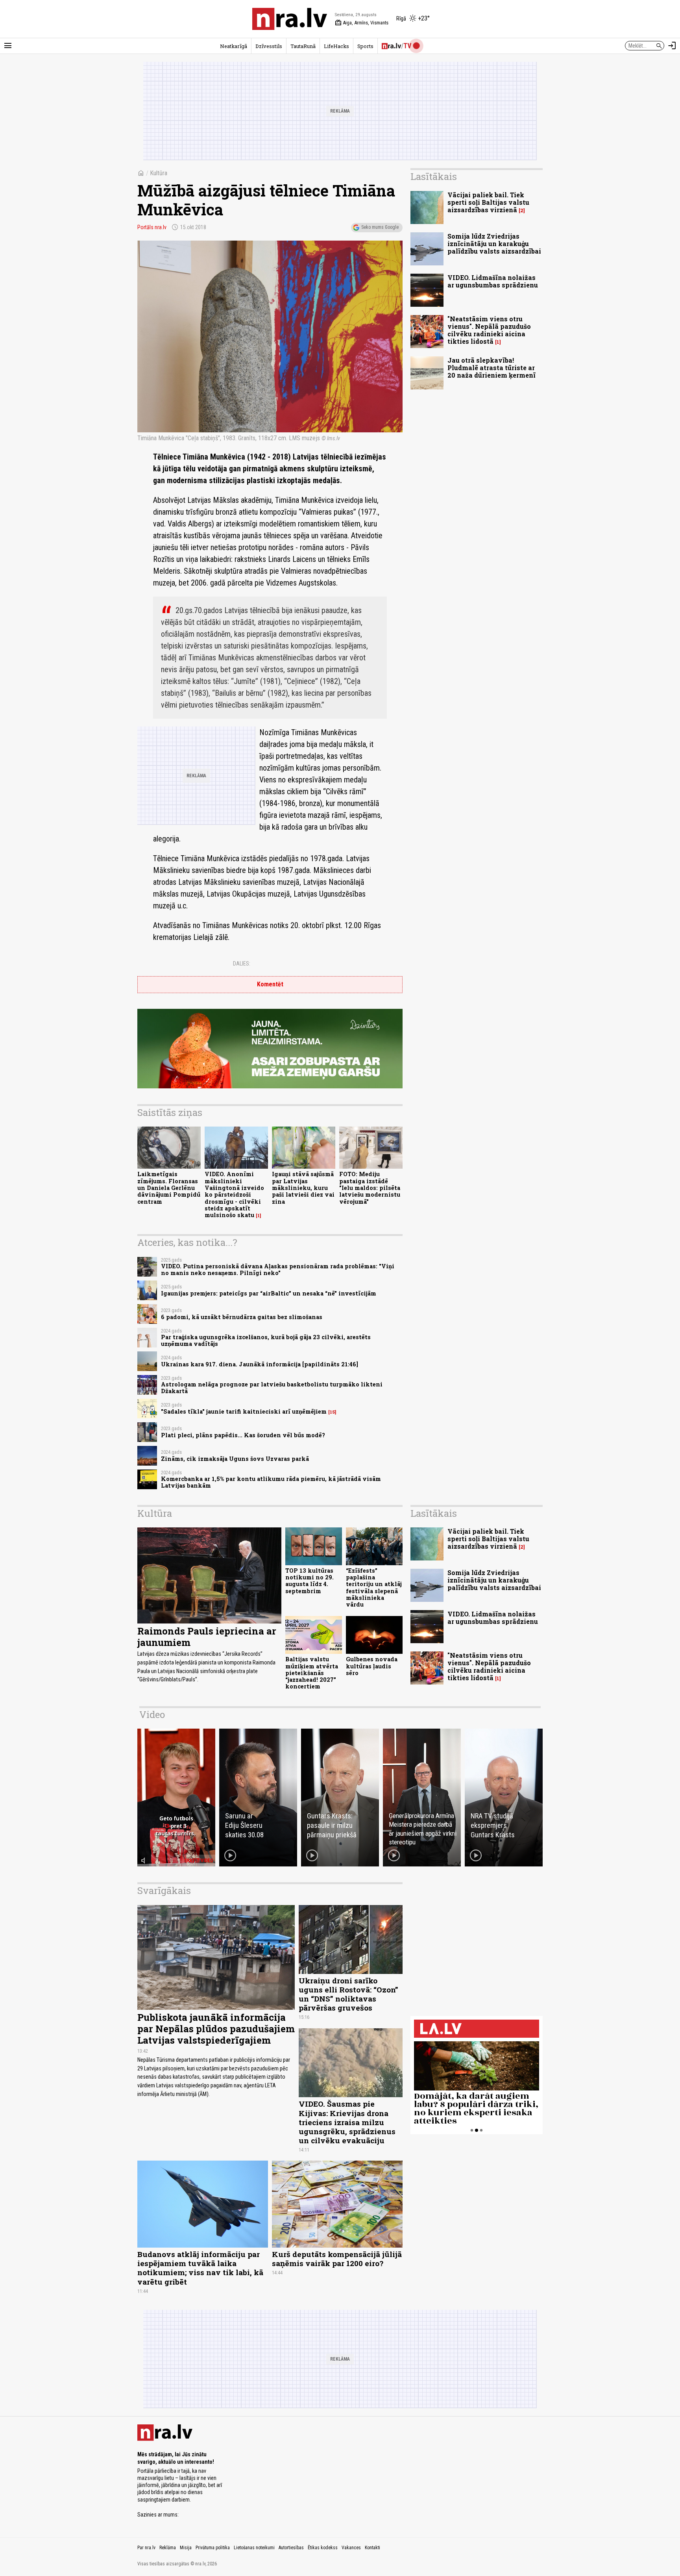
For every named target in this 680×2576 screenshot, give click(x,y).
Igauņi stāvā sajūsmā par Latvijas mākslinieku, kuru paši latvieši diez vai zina (303, 1188)
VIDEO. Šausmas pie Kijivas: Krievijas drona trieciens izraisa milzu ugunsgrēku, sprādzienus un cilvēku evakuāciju (347, 2122)
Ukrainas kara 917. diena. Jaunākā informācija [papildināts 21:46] (260, 1364)
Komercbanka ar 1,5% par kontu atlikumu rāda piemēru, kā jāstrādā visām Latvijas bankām (271, 1482)
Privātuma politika (213, 2548)
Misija (186, 2548)
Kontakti (372, 2548)
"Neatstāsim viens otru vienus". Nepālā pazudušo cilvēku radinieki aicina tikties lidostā (489, 330)
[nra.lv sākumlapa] (290, 19)
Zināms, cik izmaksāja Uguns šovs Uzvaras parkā (235, 1459)
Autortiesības (291, 2548)
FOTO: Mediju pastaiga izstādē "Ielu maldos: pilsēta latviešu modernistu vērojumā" (370, 1188)
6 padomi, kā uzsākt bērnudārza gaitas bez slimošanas (242, 1317)
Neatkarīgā (234, 46)
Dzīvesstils (269, 46)
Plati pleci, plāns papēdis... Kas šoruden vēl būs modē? (243, 1435)
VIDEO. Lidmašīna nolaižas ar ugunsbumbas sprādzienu (493, 281)
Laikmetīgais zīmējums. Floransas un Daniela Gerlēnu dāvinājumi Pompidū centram (169, 1188)
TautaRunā (303, 46)
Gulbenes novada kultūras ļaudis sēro (372, 1666)
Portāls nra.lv (152, 227)
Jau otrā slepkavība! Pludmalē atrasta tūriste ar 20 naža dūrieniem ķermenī (492, 368)
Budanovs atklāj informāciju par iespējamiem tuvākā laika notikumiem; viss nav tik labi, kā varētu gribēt (200, 2268)
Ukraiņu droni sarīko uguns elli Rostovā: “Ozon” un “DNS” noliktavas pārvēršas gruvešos (348, 1994)
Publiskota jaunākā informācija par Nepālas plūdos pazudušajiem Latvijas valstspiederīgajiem (216, 2029)
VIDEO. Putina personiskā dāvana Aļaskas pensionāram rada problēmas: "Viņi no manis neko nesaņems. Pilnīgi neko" (278, 1269)
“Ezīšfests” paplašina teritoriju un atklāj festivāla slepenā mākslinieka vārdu (374, 1587)
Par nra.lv (146, 2548)
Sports (365, 46)
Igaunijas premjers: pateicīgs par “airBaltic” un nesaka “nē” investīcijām (269, 1293)
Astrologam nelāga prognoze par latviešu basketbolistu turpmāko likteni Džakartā (272, 1388)
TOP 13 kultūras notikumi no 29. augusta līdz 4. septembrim (310, 1581)
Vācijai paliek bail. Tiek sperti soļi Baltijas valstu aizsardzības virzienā (488, 202)
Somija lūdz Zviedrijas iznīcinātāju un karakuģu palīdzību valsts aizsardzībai (494, 244)
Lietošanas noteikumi (254, 2548)
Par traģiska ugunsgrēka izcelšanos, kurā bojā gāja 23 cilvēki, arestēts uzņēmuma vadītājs (266, 1340)
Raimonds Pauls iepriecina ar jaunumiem (207, 1637)
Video (152, 1714)
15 (332, 1412)
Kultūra (159, 173)
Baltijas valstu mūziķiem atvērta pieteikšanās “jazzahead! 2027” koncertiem (312, 1673)
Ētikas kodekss (323, 2548)
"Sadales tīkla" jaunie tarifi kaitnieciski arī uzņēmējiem (244, 1411)
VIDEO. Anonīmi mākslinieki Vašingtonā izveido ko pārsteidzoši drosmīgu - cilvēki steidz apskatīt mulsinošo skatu (234, 1194)
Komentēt (270, 984)
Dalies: (242, 964)
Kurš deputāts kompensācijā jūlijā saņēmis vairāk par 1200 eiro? (337, 2259)
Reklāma (168, 2548)
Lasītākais (434, 176)
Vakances (351, 2548)
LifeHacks (336, 46)
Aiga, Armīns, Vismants (362, 23)
